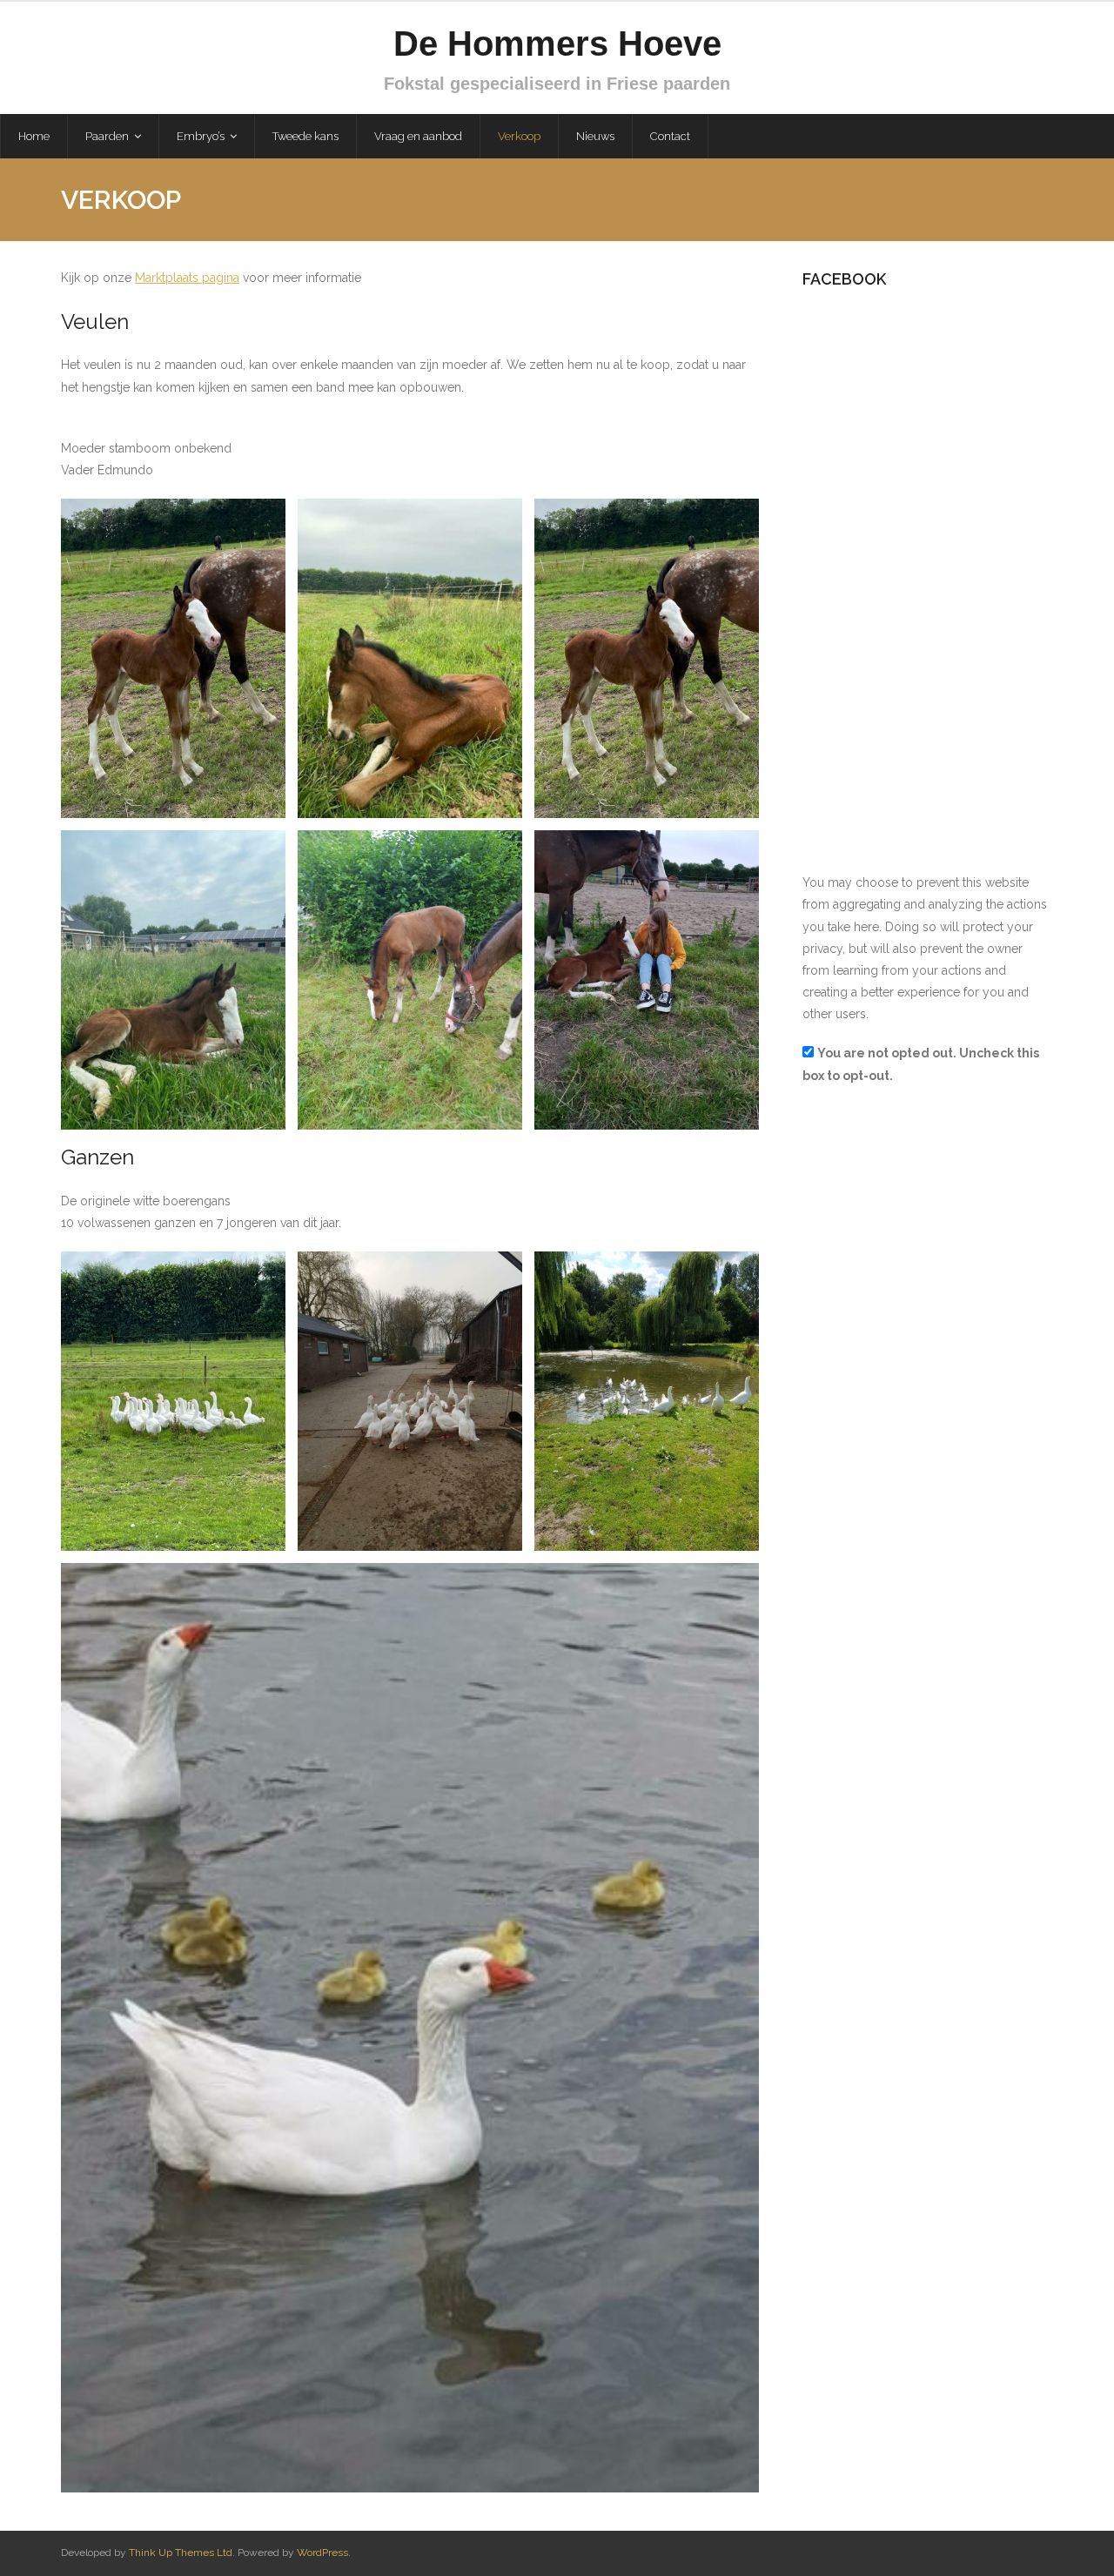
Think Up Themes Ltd (181, 2553)
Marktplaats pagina (187, 278)
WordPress (322, 2553)
